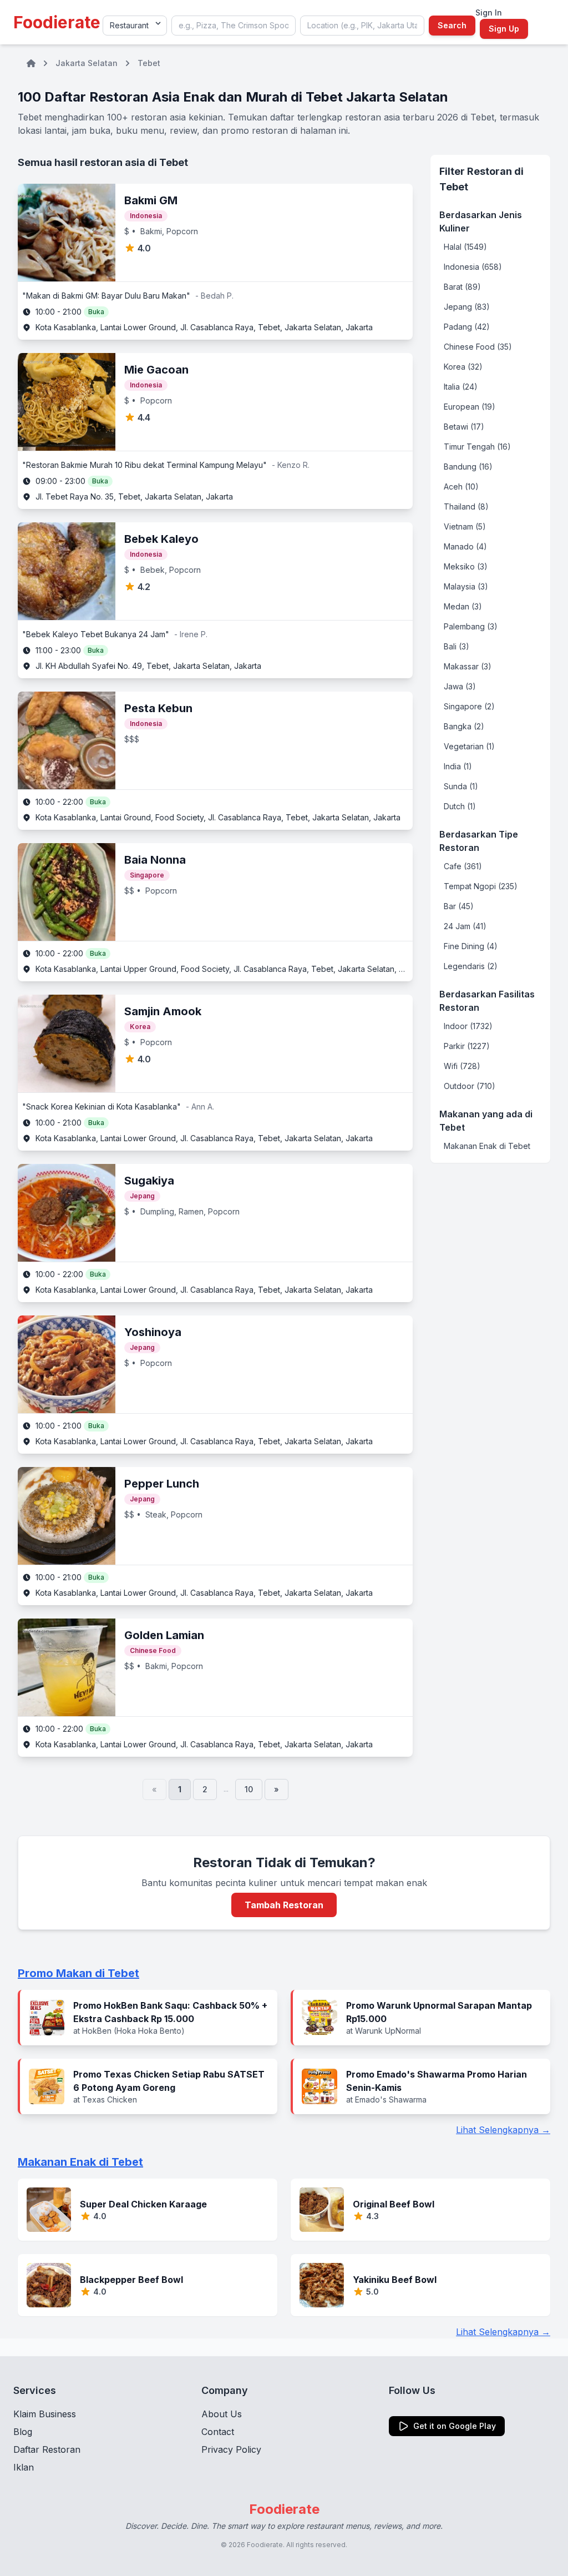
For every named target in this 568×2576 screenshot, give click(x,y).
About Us (222, 2414)
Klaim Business (45, 2414)
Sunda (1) (461, 786)
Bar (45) (459, 906)
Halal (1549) (465, 247)
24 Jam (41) (465, 926)
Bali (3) (457, 646)
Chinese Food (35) (478, 347)
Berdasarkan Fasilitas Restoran (487, 1001)
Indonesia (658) (473, 267)
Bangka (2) (464, 726)
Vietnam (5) (465, 526)
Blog (23, 2432)
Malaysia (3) (466, 586)
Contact (218, 2432)
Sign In (489, 12)
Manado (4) (465, 546)
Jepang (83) (467, 307)
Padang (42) (467, 327)
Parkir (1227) (467, 1046)
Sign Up (504, 29)
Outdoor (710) (470, 1086)
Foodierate (57, 22)
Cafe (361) (463, 866)
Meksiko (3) (466, 566)
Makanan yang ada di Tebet (486, 1121)
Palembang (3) (471, 626)
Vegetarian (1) (469, 746)
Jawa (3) (460, 686)
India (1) (458, 766)
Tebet (149, 63)
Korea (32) (463, 367)
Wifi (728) (462, 1066)
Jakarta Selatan (87, 63)
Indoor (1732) (468, 1026)
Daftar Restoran (47, 2449)
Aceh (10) (461, 487)
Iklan (24, 2467)
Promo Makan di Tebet (78, 1973)
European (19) (470, 407)
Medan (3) (463, 606)
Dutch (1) (460, 806)
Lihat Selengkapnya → (503, 2130)
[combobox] (234, 26)
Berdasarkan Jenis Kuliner (481, 221)
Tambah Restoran (284, 1905)
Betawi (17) (464, 427)
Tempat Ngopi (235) (481, 886)
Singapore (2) (469, 706)
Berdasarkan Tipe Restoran (479, 841)
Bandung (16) (468, 467)
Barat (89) (462, 287)
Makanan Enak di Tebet (487, 1146)
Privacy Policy (231, 2449)
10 (249, 1789)
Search (452, 25)
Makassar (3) (468, 666)
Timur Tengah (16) (477, 447)
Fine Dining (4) (471, 946)
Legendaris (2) (471, 966)
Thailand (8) (466, 506)
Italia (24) (461, 387)
